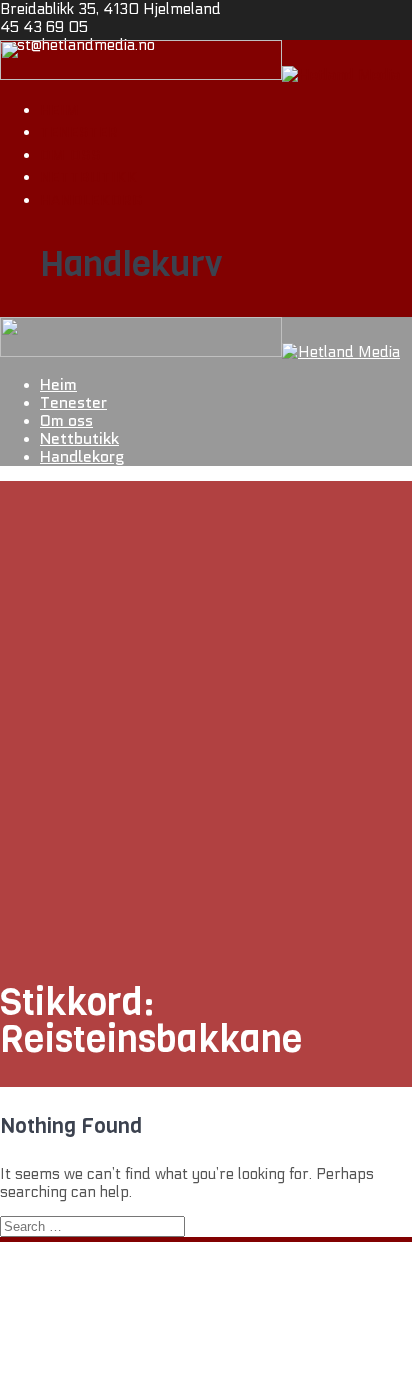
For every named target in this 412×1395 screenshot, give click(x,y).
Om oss (70, 155)
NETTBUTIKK (86, 1353)
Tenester (79, 132)
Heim (59, 110)
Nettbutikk (89, 177)
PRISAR (68, 1371)
